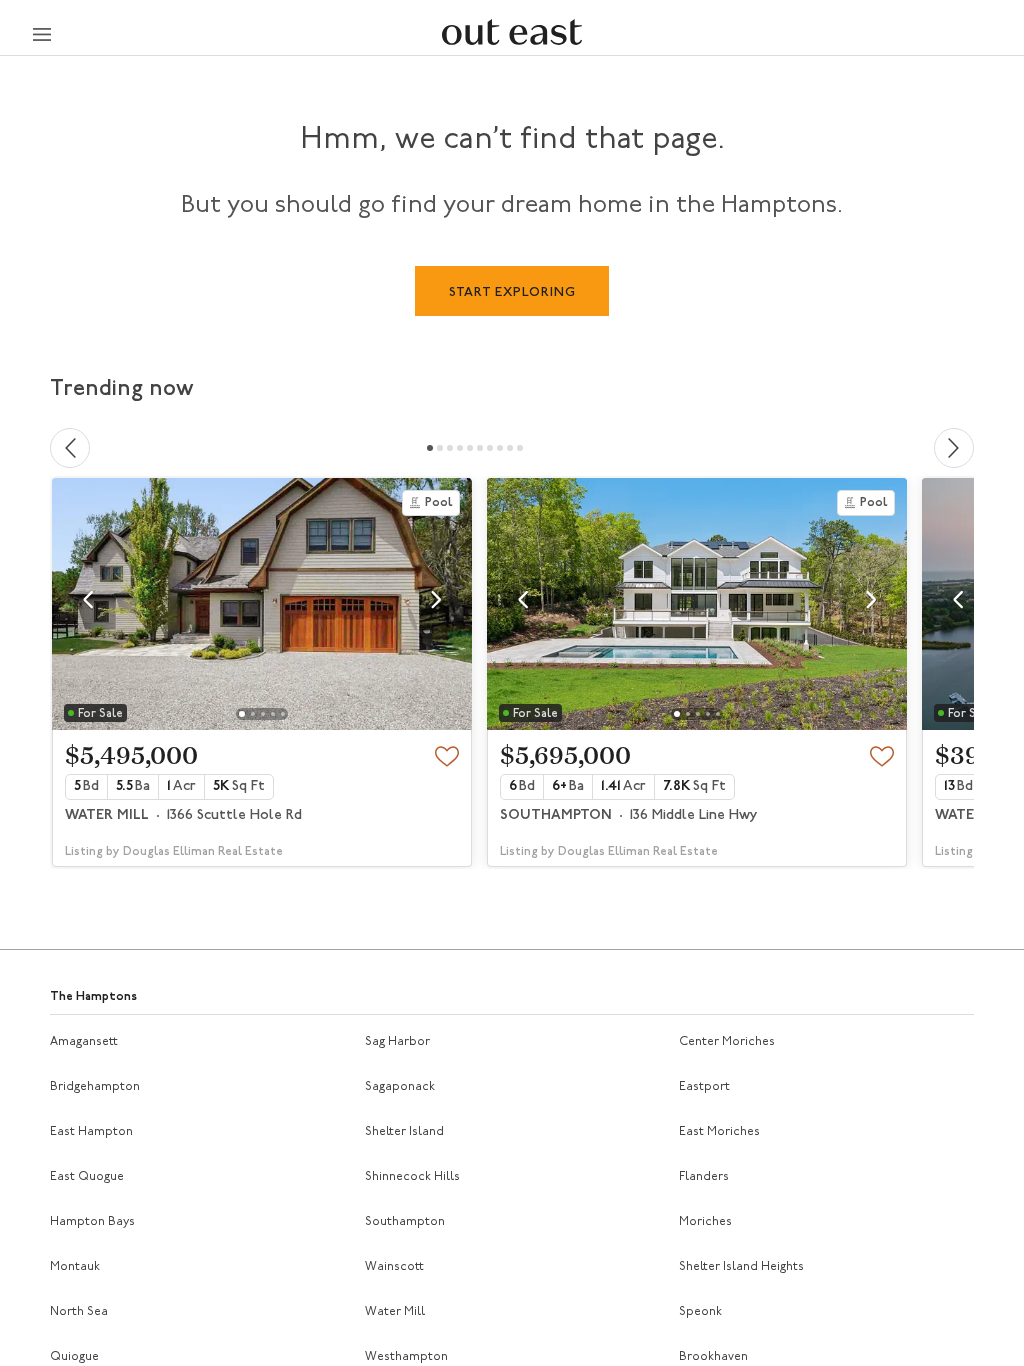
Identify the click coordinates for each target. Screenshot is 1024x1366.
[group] (262, 672)
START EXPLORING (512, 292)
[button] (88, 600)
